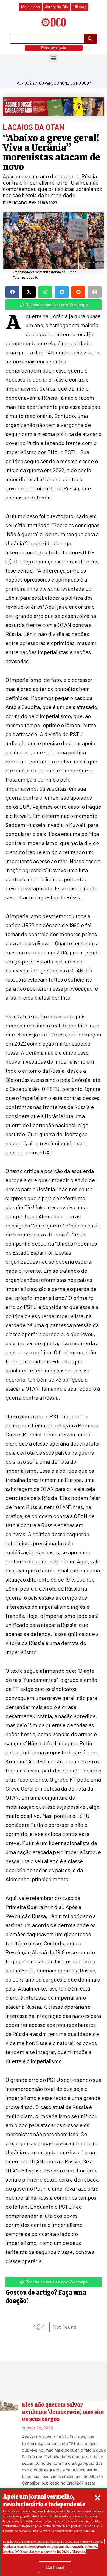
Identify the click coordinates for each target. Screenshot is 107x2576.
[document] (54, 1288)
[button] (98, 2498)
